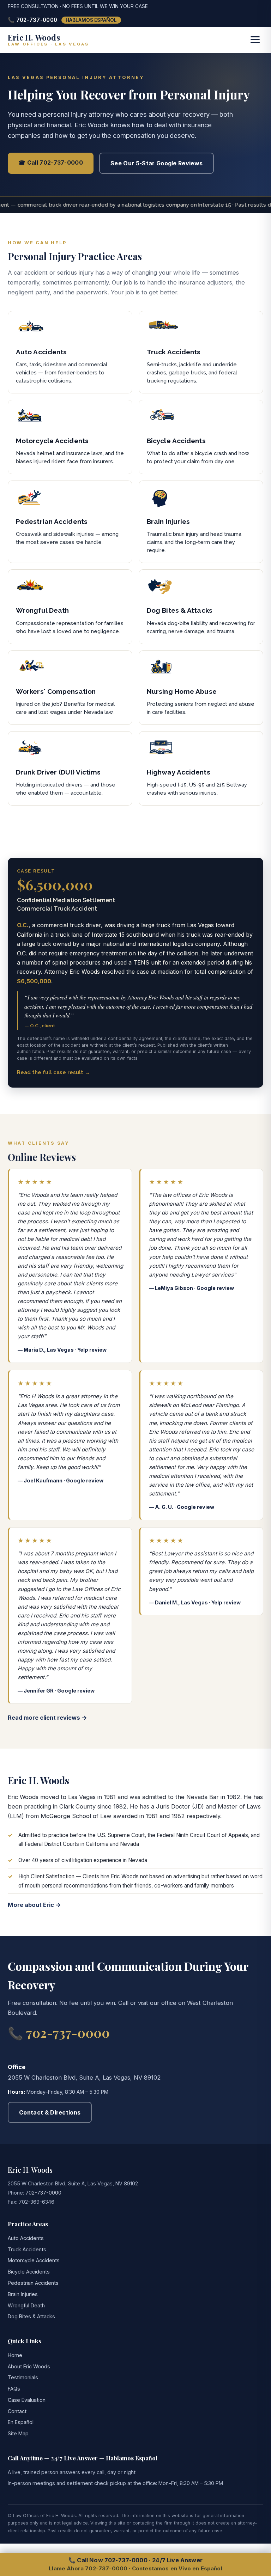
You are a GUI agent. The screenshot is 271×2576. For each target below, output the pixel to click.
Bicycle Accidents (29, 2272)
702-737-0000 (43, 2193)
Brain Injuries (23, 2294)
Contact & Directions (50, 2112)
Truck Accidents (27, 2249)
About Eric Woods (29, 2366)
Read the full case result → (53, 1072)
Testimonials (23, 2377)
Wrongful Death (26, 2305)
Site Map (18, 2433)
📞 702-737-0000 (32, 20)
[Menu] (255, 40)
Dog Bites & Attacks (31, 2316)
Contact (17, 2411)
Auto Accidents (26, 2238)
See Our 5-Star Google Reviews (156, 163)
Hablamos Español (91, 20)
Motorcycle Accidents (34, 2260)
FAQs (14, 2389)
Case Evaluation (27, 2400)
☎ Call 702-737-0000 (51, 163)
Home (15, 2355)
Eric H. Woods (30, 2170)
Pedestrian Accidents (33, 2283)
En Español (21, 2422)
